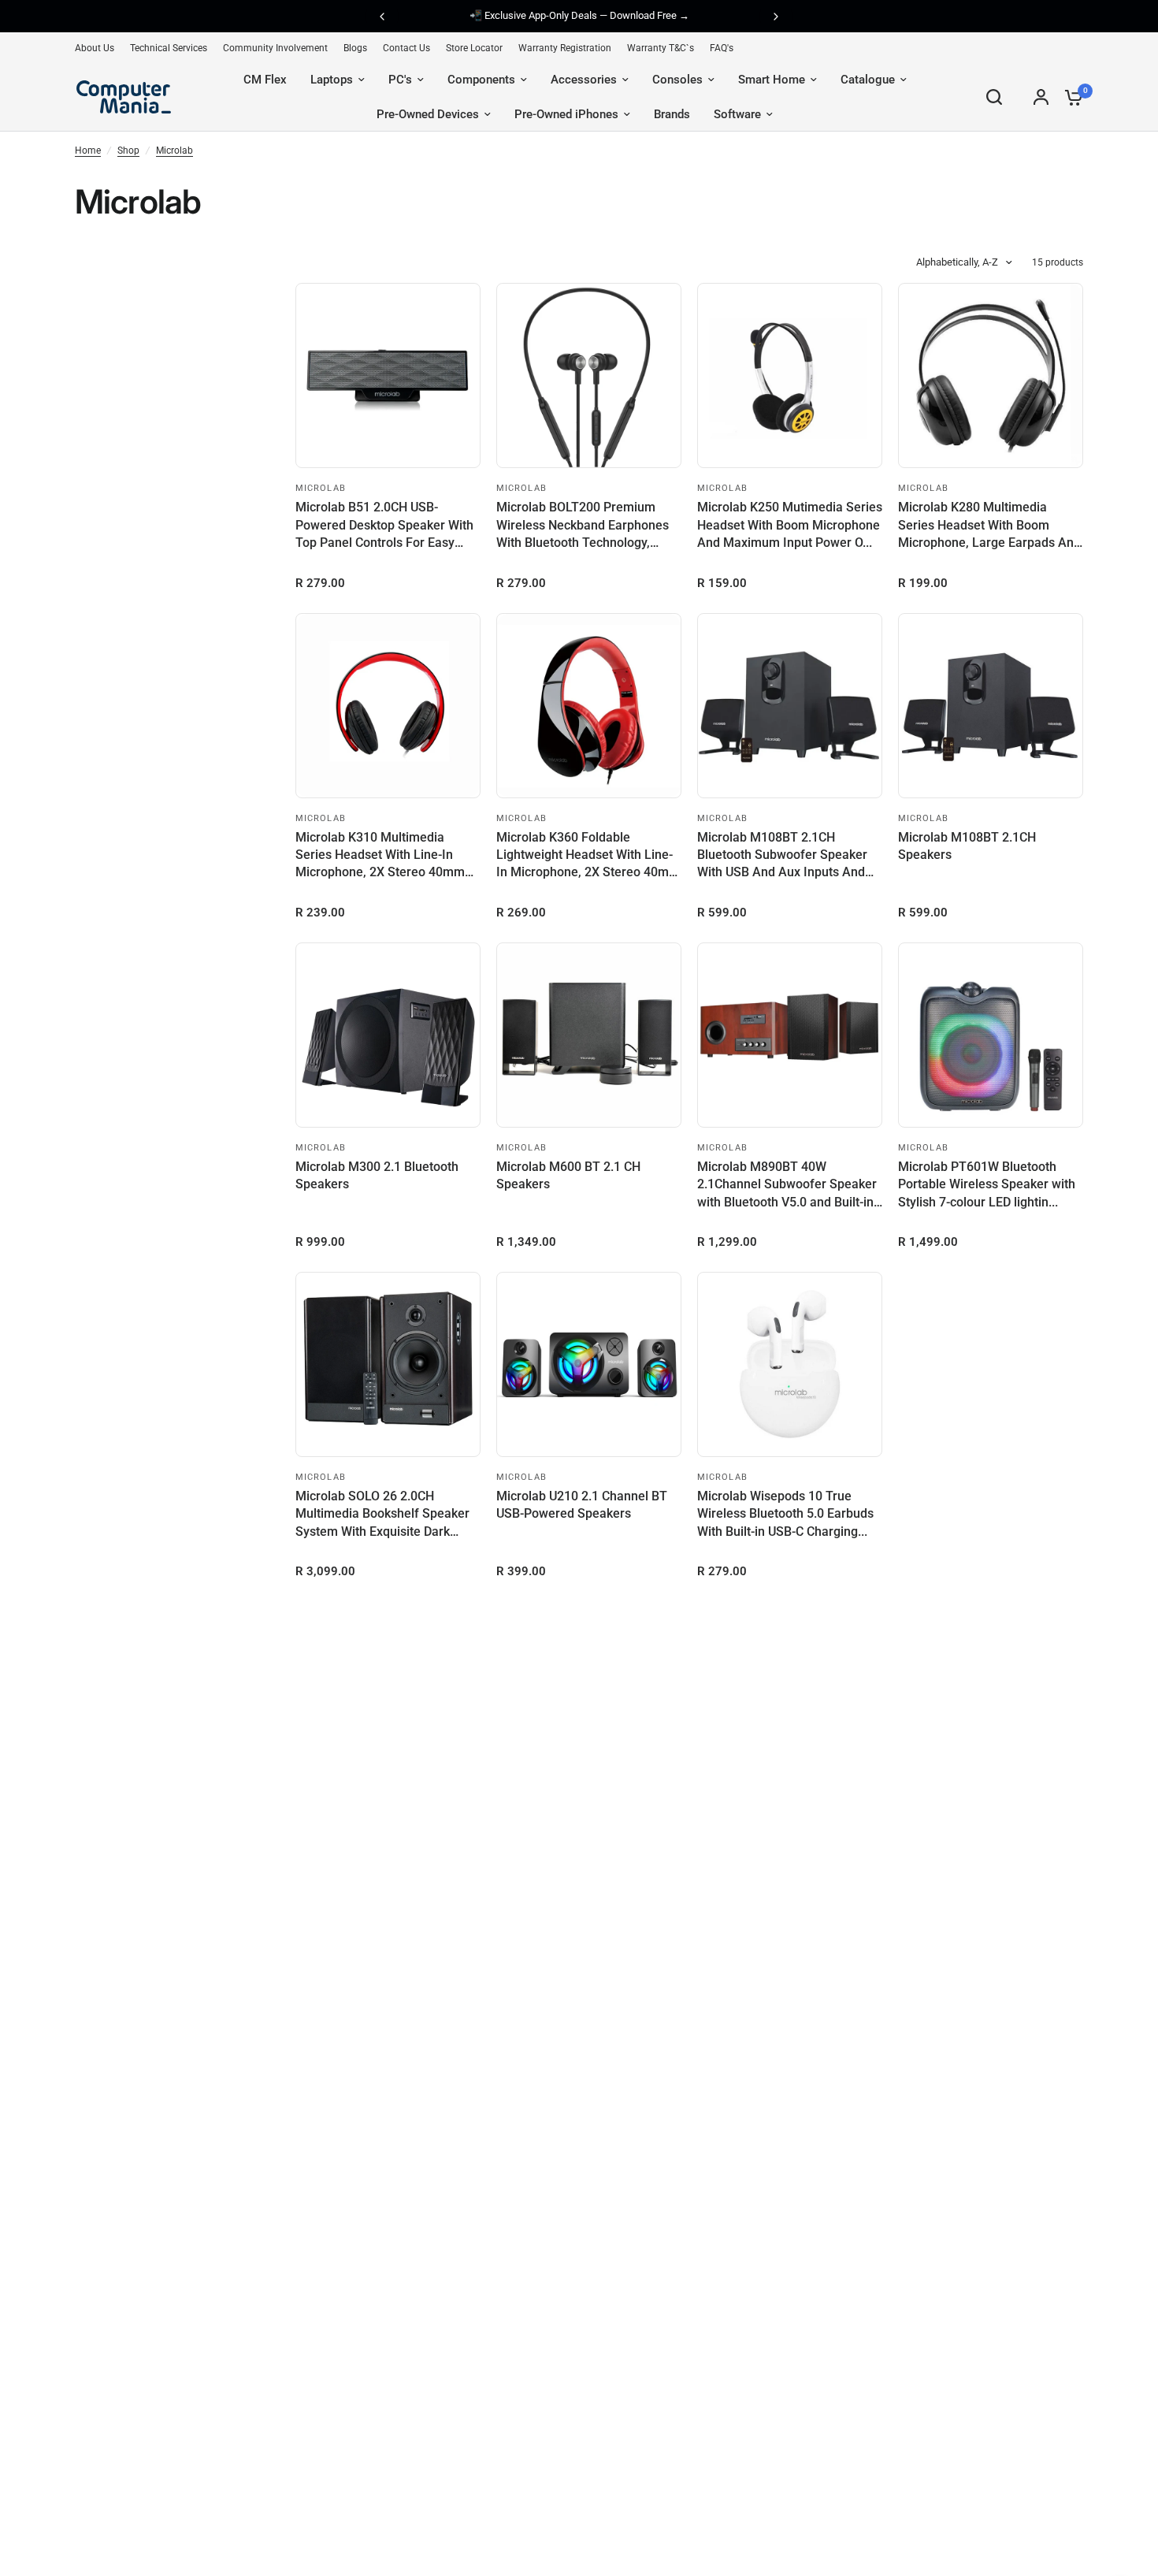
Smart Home (772, 80)
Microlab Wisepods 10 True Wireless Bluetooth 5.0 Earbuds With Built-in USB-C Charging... (785, 1514)
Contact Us (406, 48)
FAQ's (722, 48)
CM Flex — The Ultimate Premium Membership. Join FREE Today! (601, 17)
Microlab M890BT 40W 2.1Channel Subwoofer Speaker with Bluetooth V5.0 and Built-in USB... (787, 1185)
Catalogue (868, 80)
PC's (400, 80)
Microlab (174, 151)
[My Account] (1041, 97)
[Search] (994, 97)
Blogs (355, 48)
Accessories (584, 80)
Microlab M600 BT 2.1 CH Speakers (568, 1175)
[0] (1070, 97)
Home (88, 151)
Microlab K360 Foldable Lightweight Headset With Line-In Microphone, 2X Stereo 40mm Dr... (588, 856)
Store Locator (474, 48)
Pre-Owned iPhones (566, 114)
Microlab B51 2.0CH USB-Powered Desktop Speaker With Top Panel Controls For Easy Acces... (384, 526)
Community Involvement (275, 48)
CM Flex (265, 80)
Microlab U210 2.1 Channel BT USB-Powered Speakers (582, 1505)
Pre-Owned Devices (428, 114)
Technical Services (169, 48)
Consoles (677, 80)
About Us (95, 48)
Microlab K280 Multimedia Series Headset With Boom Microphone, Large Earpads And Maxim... (989, 526)
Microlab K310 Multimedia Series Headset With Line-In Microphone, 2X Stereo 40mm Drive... (380, 856)
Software (737, 114)
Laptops (332, 80)
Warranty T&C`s (661, 48)
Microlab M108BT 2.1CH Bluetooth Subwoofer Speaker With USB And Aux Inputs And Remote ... (782, 856)
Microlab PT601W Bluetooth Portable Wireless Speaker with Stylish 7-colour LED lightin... (987, 1184)
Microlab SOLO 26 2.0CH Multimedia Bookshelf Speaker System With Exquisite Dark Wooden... (382, 1515)
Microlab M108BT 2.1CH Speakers (967, 846)
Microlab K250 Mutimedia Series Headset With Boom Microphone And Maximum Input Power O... (790, 525)
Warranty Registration (565, 48)
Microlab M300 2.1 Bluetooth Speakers (377, 1175)
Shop (128, 151)
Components (481, 80)
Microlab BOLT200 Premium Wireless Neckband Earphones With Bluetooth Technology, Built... (583, 526)
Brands (672, 114)
